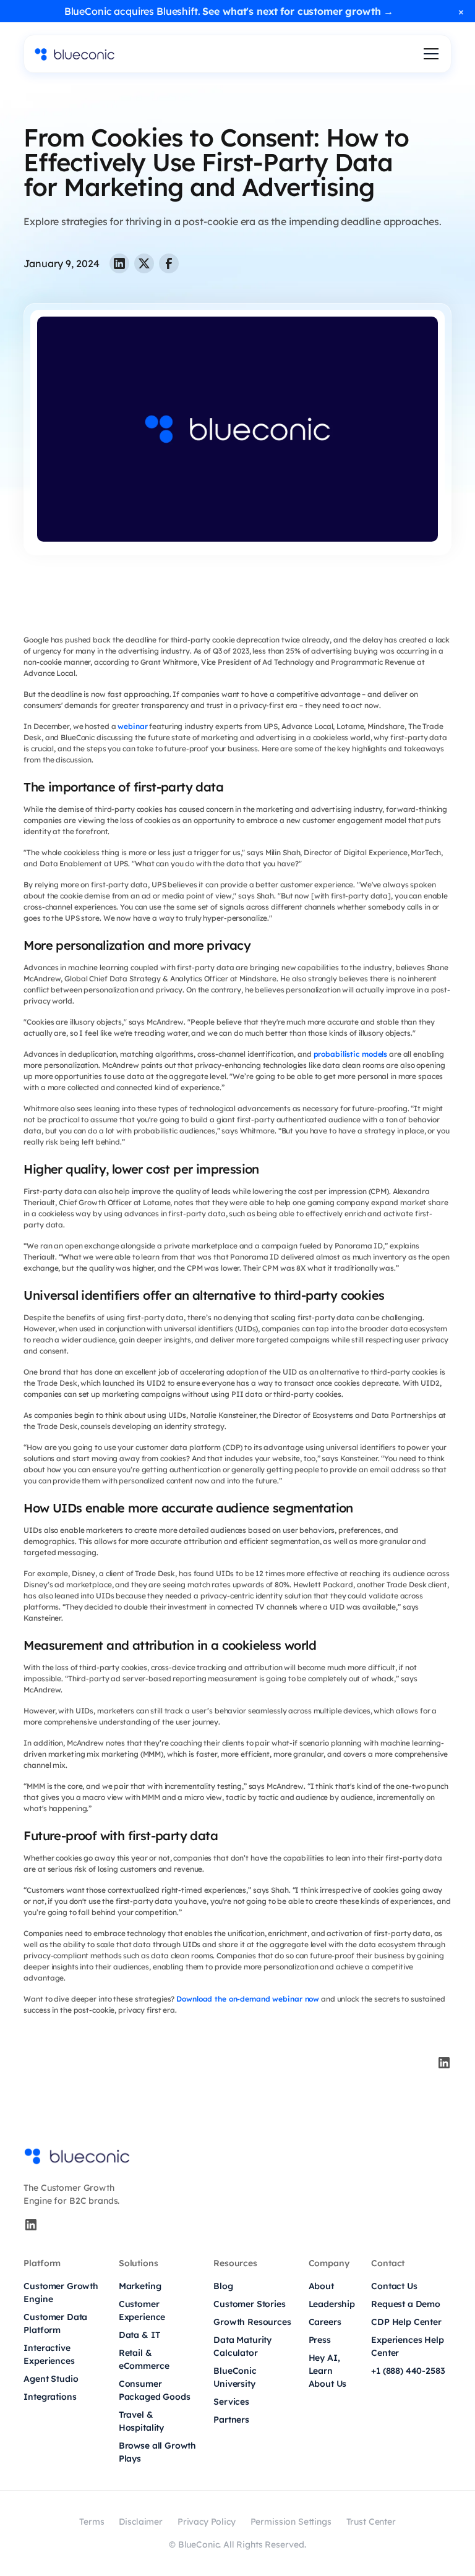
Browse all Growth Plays (157, 2452)
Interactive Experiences (49, 2354)
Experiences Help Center (407, 2346)
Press (320, 2340)
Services (231, 2402)
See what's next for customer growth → (298, 11)
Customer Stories (249, 2304)
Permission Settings (291, 2522)
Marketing (140, 2286)
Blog (223, 2286)
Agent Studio (51, 2379)
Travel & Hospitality (141, 2421)
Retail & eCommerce (144, 2359)
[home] (75, 54)
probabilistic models (351, 1054)
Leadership (332, 2304)
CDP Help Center (406, 2322)
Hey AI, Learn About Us (328, 2371)
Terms (92, 2522)
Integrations (50, 2397)
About (321, 2286)
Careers (325, 2322)
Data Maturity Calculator (242, 2346)
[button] (429, 54)
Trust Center (371, 2522)
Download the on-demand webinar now (248, 1999)
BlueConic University (235, 2377)
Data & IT (139, 2335)
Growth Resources (252, 2322)
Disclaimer (140, 2522)
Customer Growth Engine (61, 2292)
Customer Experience (142, 2310)
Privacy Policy (207, 2522)
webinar (132, 726)
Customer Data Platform (55, 2323)
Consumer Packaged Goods (155, 2390)
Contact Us (394, 2286)
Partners (231, 2420)
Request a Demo (406, 2304)
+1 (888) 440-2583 (408, 2371)
